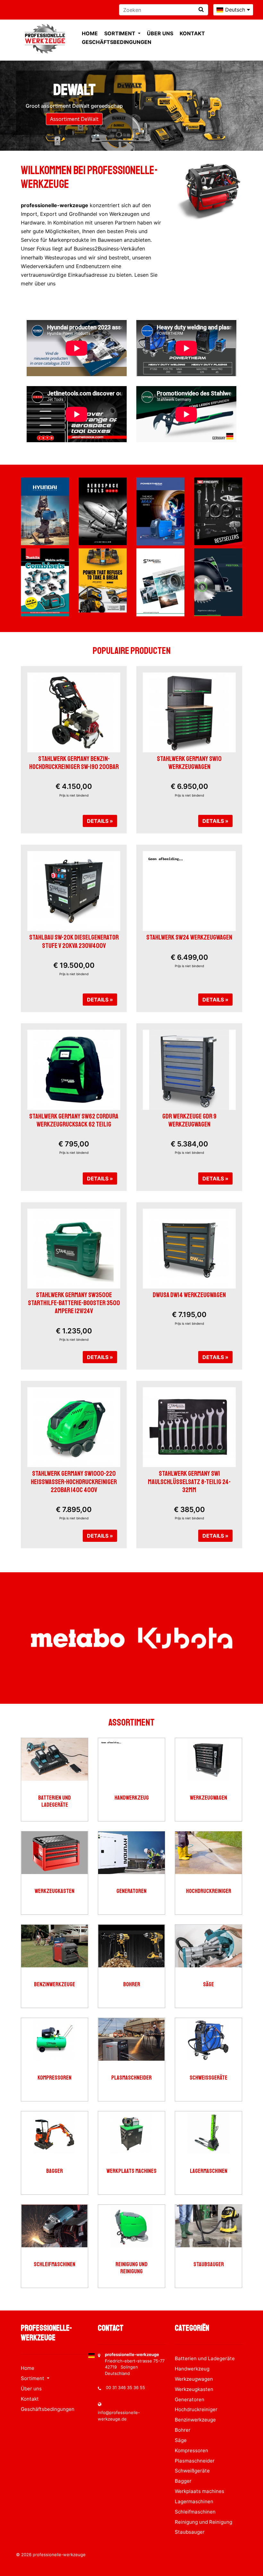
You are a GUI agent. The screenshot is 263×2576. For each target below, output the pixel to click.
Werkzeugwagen (208, 1798)
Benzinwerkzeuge (55, 1985)
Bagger (55, 2171)
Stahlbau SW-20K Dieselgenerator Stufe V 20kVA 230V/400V (74, 941)
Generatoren (131, 1891)
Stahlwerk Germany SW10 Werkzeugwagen (189, 763)
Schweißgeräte (208, 2078)
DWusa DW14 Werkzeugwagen (189, 1295)
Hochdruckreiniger (209, 1891)
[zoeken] (201, 9)
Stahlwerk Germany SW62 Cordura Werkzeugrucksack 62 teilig (74, 1120)
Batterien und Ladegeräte (55, 1801)
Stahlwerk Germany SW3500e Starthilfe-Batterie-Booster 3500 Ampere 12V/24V (74, 1303)
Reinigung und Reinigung (131, 2268)
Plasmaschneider (131, 2078)
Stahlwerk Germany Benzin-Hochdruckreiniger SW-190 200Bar (74, 763)
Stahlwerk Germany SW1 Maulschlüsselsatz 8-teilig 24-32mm (189, 1482)
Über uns (160, 33)
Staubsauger (209, 2264)
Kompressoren (55, 2078)
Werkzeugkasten (55, 1891)
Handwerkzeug (132, 1798)
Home (90, 33)
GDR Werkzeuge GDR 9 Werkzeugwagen (189, 1120)
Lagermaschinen (209, 2171)
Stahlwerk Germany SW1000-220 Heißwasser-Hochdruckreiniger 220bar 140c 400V (74, 1482)
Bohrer (132, 1985)
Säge (208, 1985)
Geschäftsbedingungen (117, 42)
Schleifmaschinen (55, 2264)
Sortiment (120, 33)
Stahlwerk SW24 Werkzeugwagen (189, 937)
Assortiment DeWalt (74, 119)
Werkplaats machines (131, 2171)
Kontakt (192, 33)
